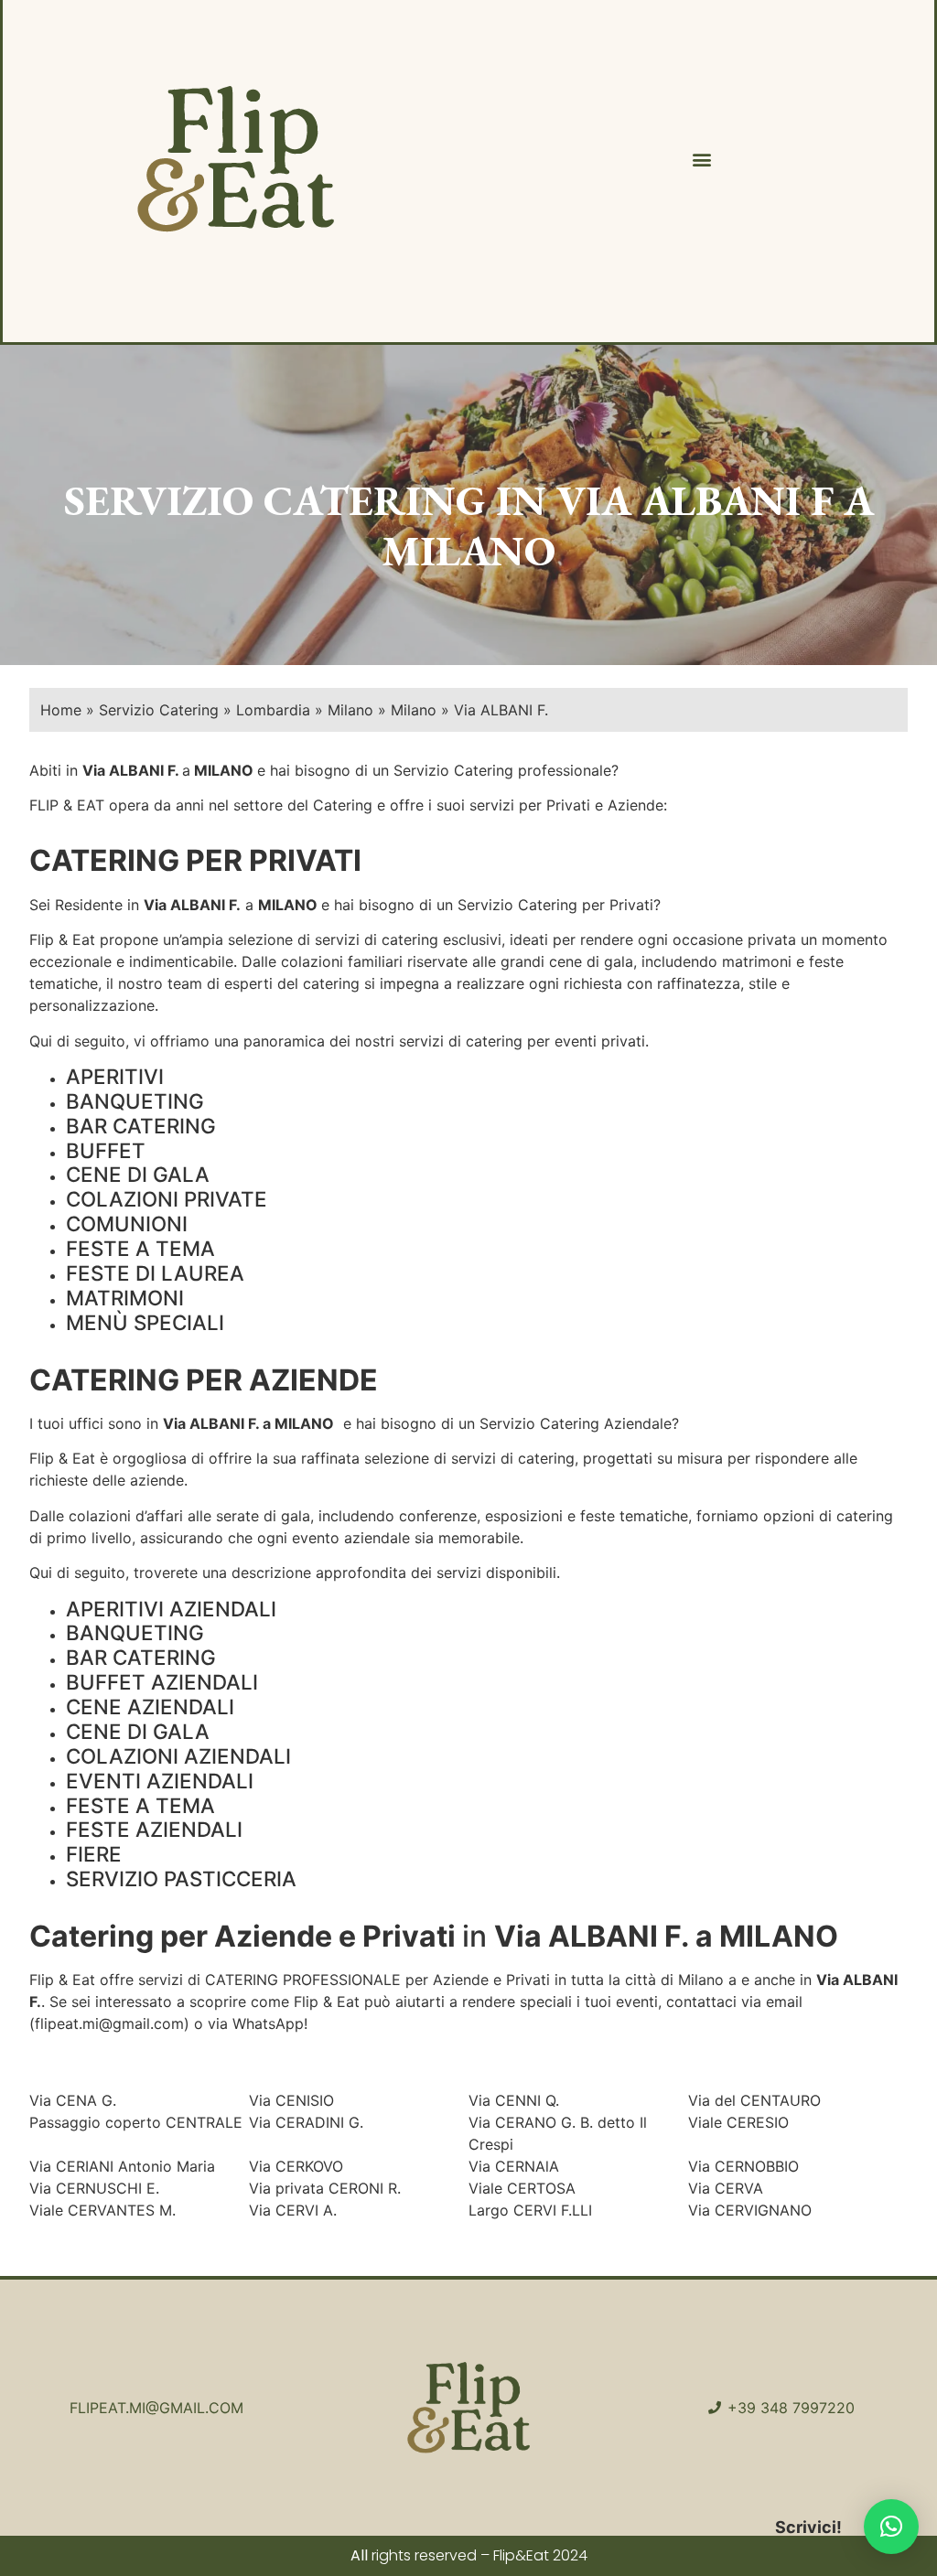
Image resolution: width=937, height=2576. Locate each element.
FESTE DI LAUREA (155, 1273)
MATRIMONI (125, 1298)
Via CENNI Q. (514, 2100)
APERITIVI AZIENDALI (171, 1609)
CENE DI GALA (138, 1174)
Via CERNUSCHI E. (94, 2188)
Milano (701, 1980)
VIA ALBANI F (695, 500)
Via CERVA (726, 2188)
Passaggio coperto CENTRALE (136, 2122)
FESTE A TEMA (140, 1248)
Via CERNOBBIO (743, 2166)
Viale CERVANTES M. (102, 2210)
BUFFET (106, 1150)
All (359, 2555)
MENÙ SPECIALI (145, 1322)
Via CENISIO (291, 2100)
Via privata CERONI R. (325, 2188)
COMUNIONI (127, 1224)
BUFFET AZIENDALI (162, 1682)
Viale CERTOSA (522, 2188)
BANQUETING (135, 1101)
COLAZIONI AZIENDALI (178, 1756)
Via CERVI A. (293, 2210)
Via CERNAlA (514, 2166)
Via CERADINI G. (306, 2122)
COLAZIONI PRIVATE (167, 1199)
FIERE (94, 1854)
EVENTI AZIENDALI (160, 1781)
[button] (701, 160)
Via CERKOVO (296, 2166)
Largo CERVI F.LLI (530, 2210)
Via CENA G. (73, 2100)
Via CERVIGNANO (750, 2210)
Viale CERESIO (738, 2122)
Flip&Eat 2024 (540, 2555)
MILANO (224, 770)
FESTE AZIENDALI (154, 1829)
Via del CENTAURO (754, 2100)
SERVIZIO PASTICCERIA (181, 1878)
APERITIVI (115, 1076)
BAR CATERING (141, 1126)
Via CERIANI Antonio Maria (122, 2166)
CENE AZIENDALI (150, 1707)
